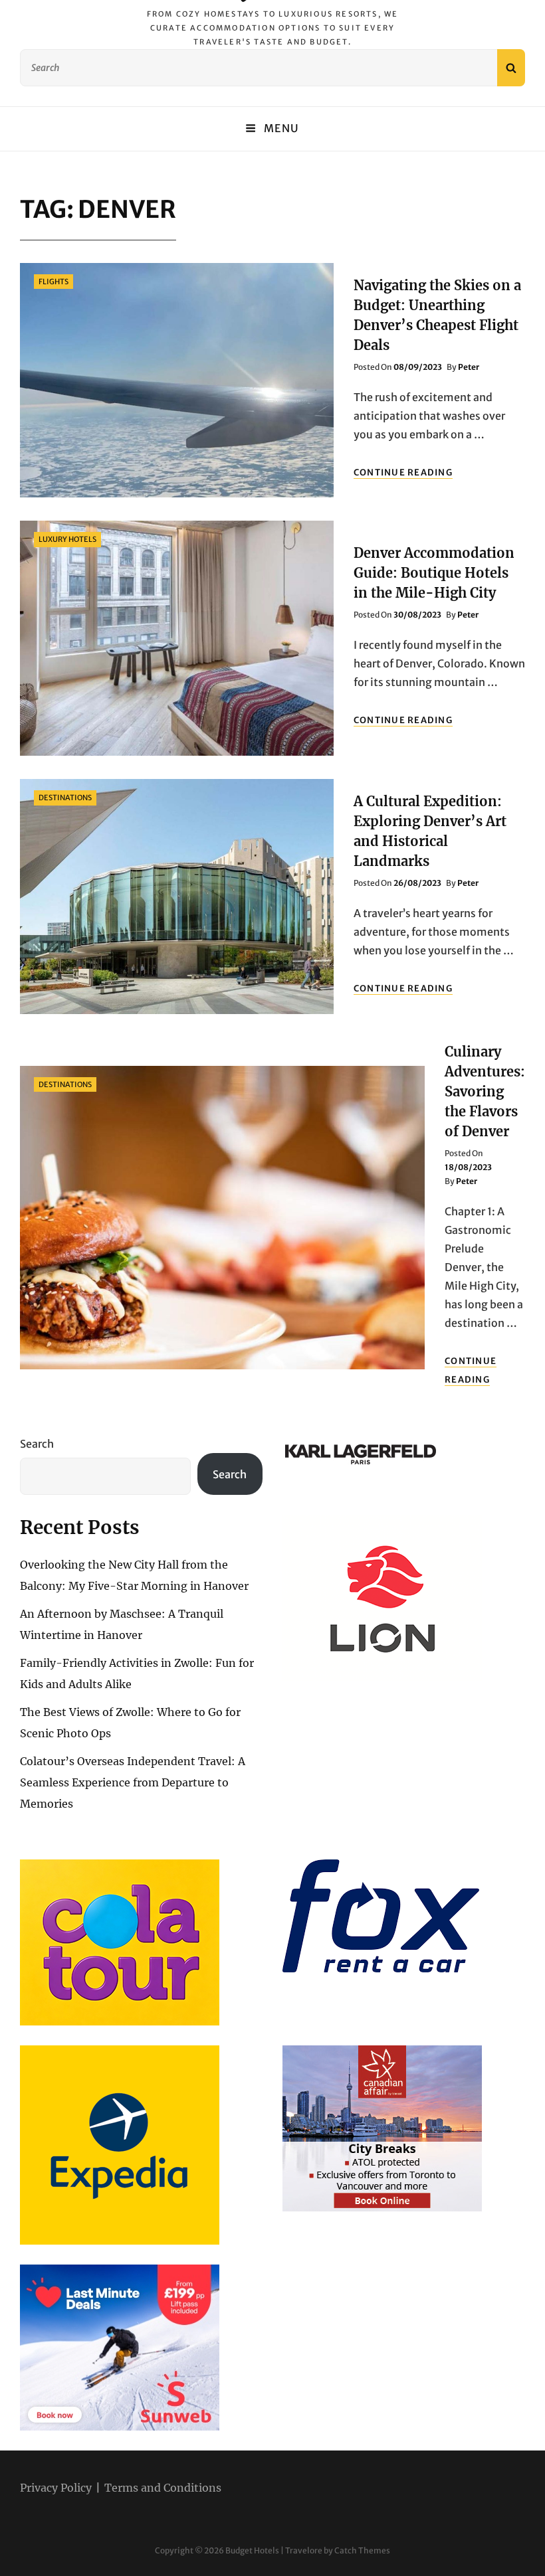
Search (37, 1444)
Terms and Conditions (163, 2488)
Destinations (65, 798)
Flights (54, 282)
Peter (469, 367)
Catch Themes (362, 2550)
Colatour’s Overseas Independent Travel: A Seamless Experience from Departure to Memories (133, 1782)
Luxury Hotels (67, 539)
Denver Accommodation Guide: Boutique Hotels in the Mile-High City (434, 573)
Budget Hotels (252, 2550)
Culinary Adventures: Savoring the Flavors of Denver (485, 1091)
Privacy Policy (56, 2488)
